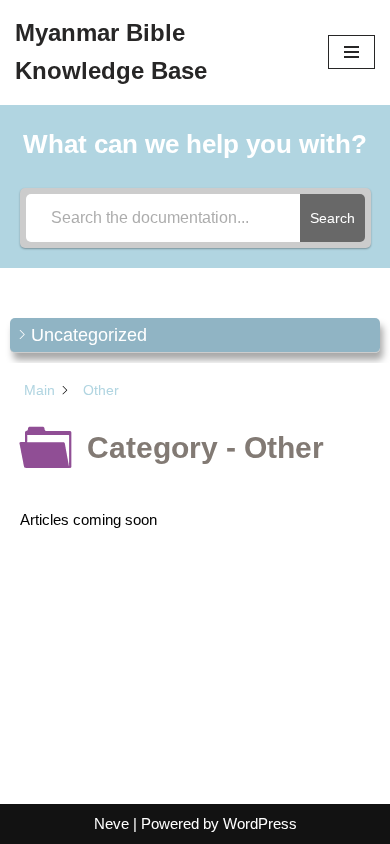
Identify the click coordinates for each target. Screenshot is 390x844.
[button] (195, 335)
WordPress (260, 823)
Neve (111, 823)
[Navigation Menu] (351, 52)
